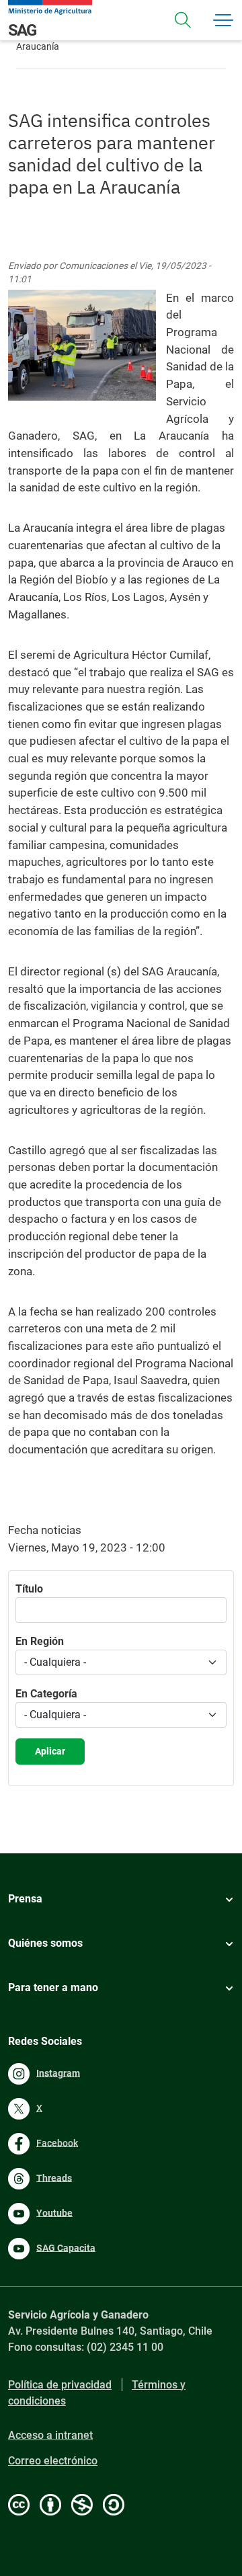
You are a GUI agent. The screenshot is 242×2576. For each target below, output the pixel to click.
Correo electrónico (53, 2461)
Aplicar (50, 1751)
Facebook (57, 2142)
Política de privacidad (60, 2385)
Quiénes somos (45, 1943)
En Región (40, 1641)
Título (29, 1589)
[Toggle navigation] (183, 20)
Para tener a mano (53, 1987)
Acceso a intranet (50, 2435)
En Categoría (46, 1694)
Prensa (25, 1899)
